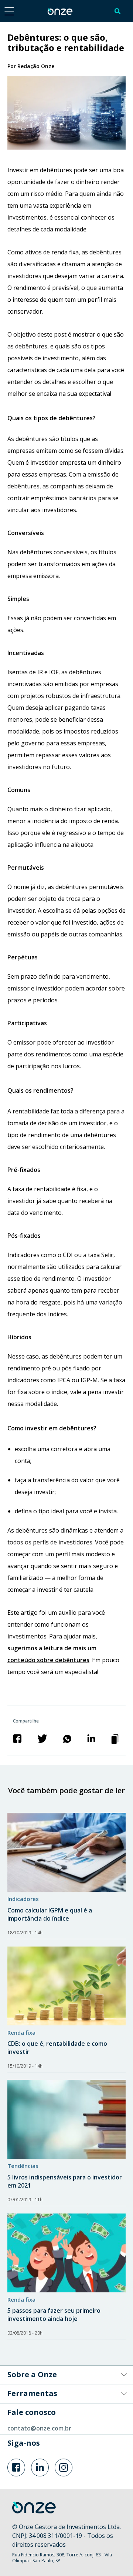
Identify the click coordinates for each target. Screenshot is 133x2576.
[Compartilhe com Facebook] (17, 1738)
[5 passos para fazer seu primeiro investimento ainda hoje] (66, 2253)
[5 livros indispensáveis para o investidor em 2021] (66, 2119)
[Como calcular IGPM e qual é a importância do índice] (66, 1852)
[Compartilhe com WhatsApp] (67, 1738)
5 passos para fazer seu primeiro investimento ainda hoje (54, 2315)
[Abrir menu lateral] (9, 11)
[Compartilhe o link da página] (116, 1738)
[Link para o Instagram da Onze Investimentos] (64, 2468)
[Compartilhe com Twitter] (42, 1738)
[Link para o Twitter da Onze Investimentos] (40, 2468)
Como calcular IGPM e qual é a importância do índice (50, 1914)
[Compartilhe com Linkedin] (91, 1738)
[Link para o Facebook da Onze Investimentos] (16, 2468)
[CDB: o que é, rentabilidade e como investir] (66, 1986)
